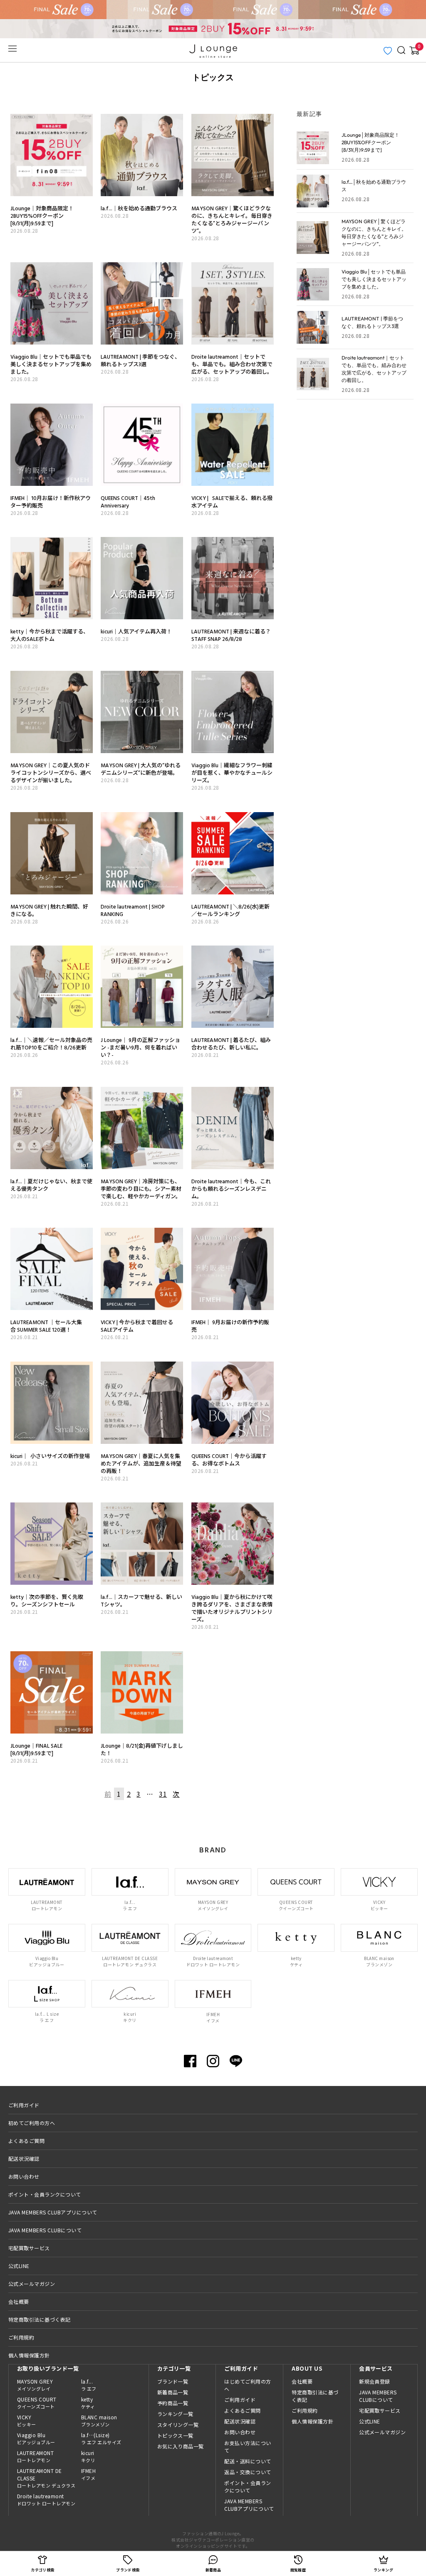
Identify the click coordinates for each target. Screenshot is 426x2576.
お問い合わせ (24, 2176)
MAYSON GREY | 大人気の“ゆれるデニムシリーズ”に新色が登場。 (141, 769)
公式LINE (19, 2266)
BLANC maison (99, 2421)
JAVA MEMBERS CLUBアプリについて (53, 2212)
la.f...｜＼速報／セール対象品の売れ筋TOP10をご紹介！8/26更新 (51, 1044)
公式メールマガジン (32, 2284)
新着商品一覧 (173, 2392)
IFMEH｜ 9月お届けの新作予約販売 (230, 1326)
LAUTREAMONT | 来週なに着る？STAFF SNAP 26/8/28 (231, 635)
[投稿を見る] (52, 119)
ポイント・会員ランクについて (45, 2194)
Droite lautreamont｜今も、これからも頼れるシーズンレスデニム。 (231, 1189)
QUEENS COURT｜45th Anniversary (128, 502)
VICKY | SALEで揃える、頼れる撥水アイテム (232, 502)
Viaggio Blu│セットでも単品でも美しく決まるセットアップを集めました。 (51, 364)
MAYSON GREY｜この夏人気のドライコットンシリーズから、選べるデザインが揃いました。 (51, 773)
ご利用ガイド (24, 2105)
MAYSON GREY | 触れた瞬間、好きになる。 (49, 910)
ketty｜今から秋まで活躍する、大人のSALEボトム (50, 635)
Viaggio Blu (36, 2438)
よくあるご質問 (26, 2141)
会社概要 (19, 2301)
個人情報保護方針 (29, 2355)
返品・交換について (248, 2472)
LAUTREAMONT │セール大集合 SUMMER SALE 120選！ (46, 1326)
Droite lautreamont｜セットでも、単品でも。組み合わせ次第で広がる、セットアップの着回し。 (232, 364)
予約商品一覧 (173, 2403)
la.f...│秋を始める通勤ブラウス (139, 208)
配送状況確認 (24, 2159)
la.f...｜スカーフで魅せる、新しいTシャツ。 (141, 1601)
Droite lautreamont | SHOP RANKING (133, 910)
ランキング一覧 (175, 2414)
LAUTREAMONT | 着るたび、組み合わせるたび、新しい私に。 (231, 1044)
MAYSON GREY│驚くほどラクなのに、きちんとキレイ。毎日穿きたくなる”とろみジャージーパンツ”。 (232, 219)
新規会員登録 (375, 2381)
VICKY (27, 2421)
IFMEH (88, 2474)
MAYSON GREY (35, 2385)
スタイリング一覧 (178, 2425)
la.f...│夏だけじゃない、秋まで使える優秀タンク (51, 1185)
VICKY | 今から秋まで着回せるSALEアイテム (137, 1326)
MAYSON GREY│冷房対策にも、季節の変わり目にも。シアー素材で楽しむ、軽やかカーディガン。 (141, 1189)
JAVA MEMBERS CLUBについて (45, 2230)
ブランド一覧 (173, 2381)
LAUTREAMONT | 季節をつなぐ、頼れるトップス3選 (140, 360)
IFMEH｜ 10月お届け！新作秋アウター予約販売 (51, 502)
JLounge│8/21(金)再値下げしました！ (142, 1749)
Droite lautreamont (46, 2500)
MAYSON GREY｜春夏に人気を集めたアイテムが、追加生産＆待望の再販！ (141, 1463)
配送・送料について (248, 2461)
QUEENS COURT (37, 2403)
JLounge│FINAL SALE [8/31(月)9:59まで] (36, 1749)
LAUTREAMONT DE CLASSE (46, 2478)
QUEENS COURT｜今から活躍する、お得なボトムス (229, 1460)
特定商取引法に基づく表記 (40, 2319)
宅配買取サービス (29, 2248)
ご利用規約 (21, 2337)
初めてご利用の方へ (32, 2123)
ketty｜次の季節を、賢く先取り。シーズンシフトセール (47, 1601)
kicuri (88, 2456)
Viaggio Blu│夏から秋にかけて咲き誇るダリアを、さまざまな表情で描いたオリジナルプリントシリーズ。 (232, 1608)
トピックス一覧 (175, 2435)
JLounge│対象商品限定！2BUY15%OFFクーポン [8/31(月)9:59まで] (42, 216)
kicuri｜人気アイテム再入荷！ (136, 631)
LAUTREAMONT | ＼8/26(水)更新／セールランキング (230, 910)
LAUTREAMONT (35, 2456)
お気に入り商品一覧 (181, 2446)
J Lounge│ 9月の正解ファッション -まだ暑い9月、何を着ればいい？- (140, 1047)
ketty (88, 2403)
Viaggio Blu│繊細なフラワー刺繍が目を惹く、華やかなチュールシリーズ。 (232, 773)
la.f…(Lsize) (101, 2438)
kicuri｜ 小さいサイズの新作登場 (50, 1456)
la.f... (89, 2385)
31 (163, 1794)
